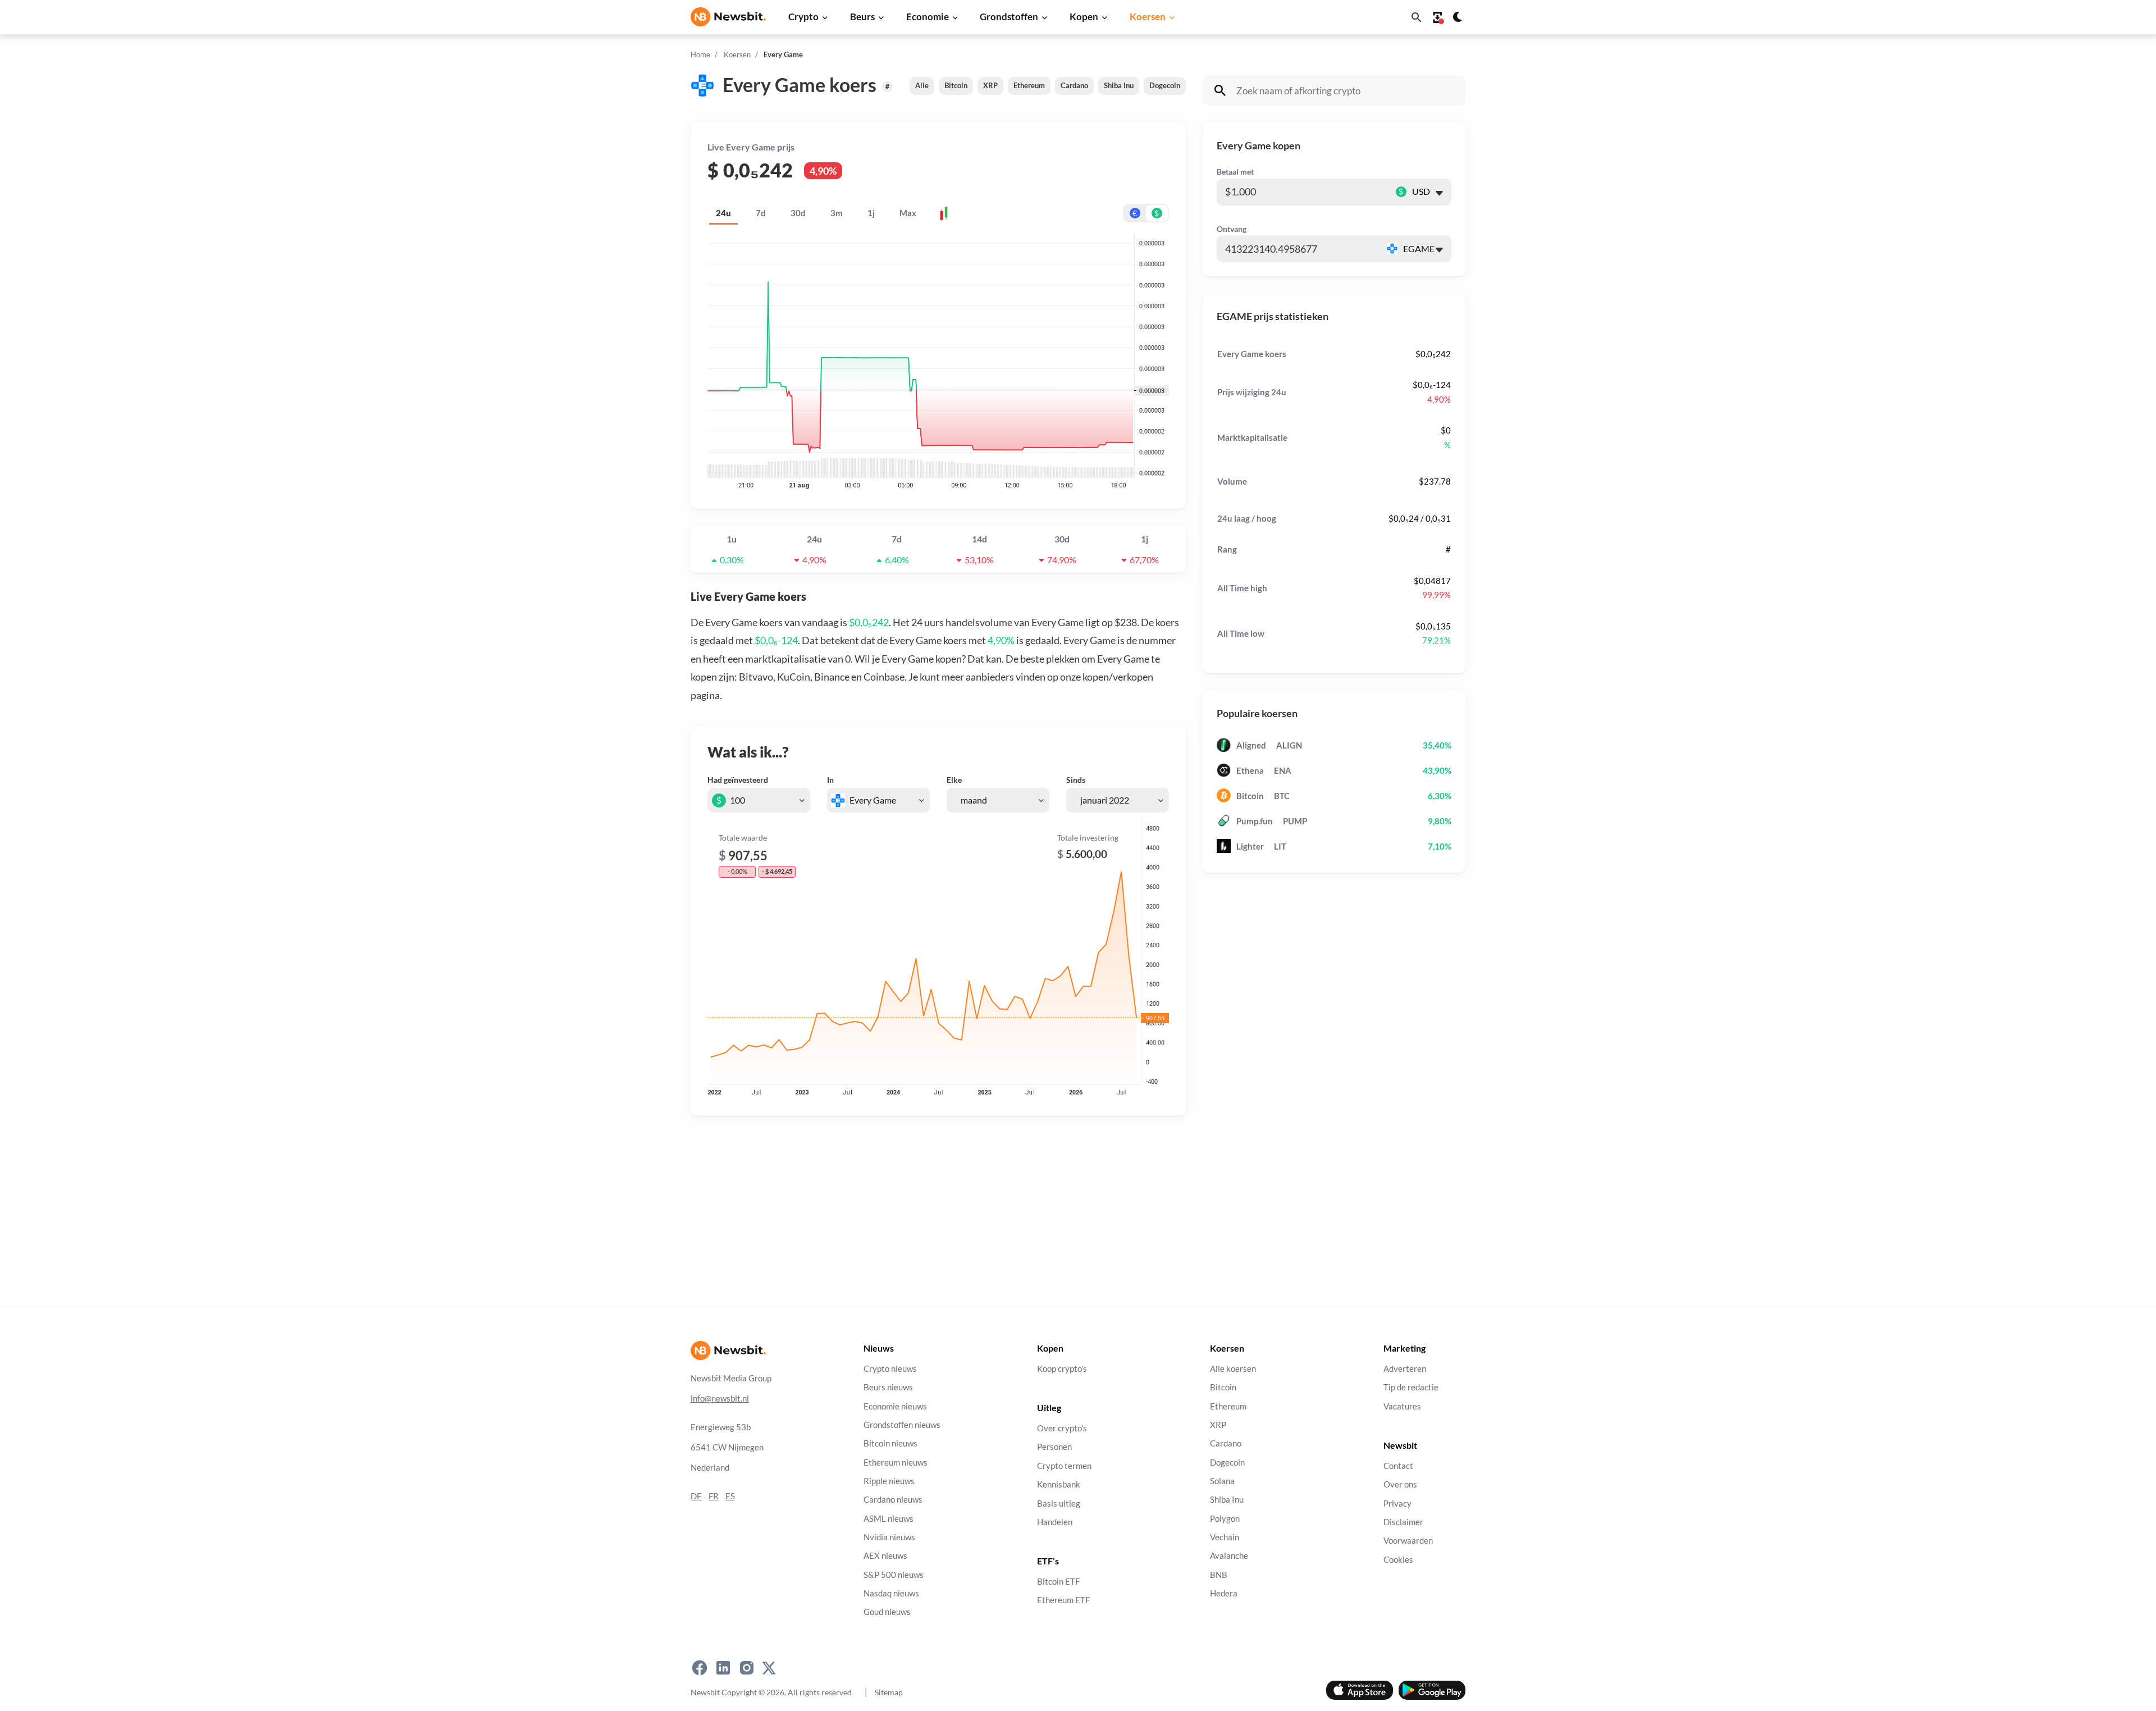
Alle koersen (1233, 1369)
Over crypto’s (1062, 1429)
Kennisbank (1059, 1485)
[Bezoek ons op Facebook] (700, 1668)
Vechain (1225, 1537)
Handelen (1055, 1522)
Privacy (1397, 1504)
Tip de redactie (1411, 1388)
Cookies (1398, 1560)
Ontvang (1232, 229)
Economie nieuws (895, 1406)
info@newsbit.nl (720, 1399)
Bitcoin (956, 85)
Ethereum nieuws (896, 1463)
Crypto (803, 17)
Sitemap (889, 1692)
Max (908, 213)
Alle (922, 85)
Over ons (1400, 1485)
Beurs (862, 17)
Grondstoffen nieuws (902, 1425)
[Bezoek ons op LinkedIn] (723, 1668)
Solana (1222, 1481)
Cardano (1074, 85)
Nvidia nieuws (889, 1537)
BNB (1219, 1575)
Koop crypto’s (1062, 1369)
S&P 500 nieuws (894, 1575)
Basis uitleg (1059, 1504)
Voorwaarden (1408, 1541)
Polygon (1225, 1519)
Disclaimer (1403, 1522)
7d (761, 213)
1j (871, 213)
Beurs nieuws (888, 1388)
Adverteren (1405, 1369)
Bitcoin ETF (1058, 1582)
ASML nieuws (889, 1519)
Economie (928, 17)
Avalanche (1229, 1556)
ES (730, 1496)
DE (696, 1496)
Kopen (1084, 17)
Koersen (1148, 17)
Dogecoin (1165, 85)
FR (714, 1496)
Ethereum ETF (1063, 1601)
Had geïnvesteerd (738, 780)
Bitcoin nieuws (890, 1444)
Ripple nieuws (889, 1481)
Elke (954, 780)
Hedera (1224, 1593)
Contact (1398, 1466)
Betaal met (1235, 172)
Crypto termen (1064, 1466)
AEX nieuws (885, 1556)
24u (723, 213)
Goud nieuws (887, 1612)
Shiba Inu (1119, 85)
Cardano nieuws (893, 1500)
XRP (990, 85)
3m (837, 213)
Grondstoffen (1009, 17)
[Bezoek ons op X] (769, 1668)
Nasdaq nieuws (891, 1593)
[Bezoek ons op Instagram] (747, 1668)
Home (700, 54)
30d (798, 213)
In (830, 780)
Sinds (1076, 780)
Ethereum (1029, 85)
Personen (1054, 1447)
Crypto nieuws (890, 1369)
